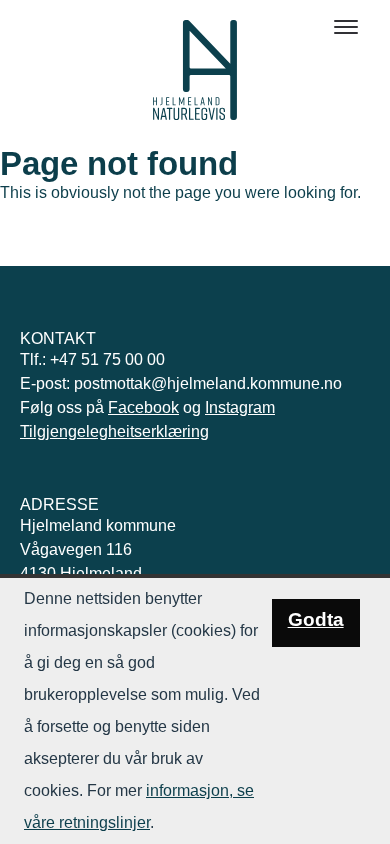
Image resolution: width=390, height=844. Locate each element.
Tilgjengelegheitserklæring (114, 431)
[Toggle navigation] (346, 27)
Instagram (240, 407)
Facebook (143, 407)
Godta (316, 619)
